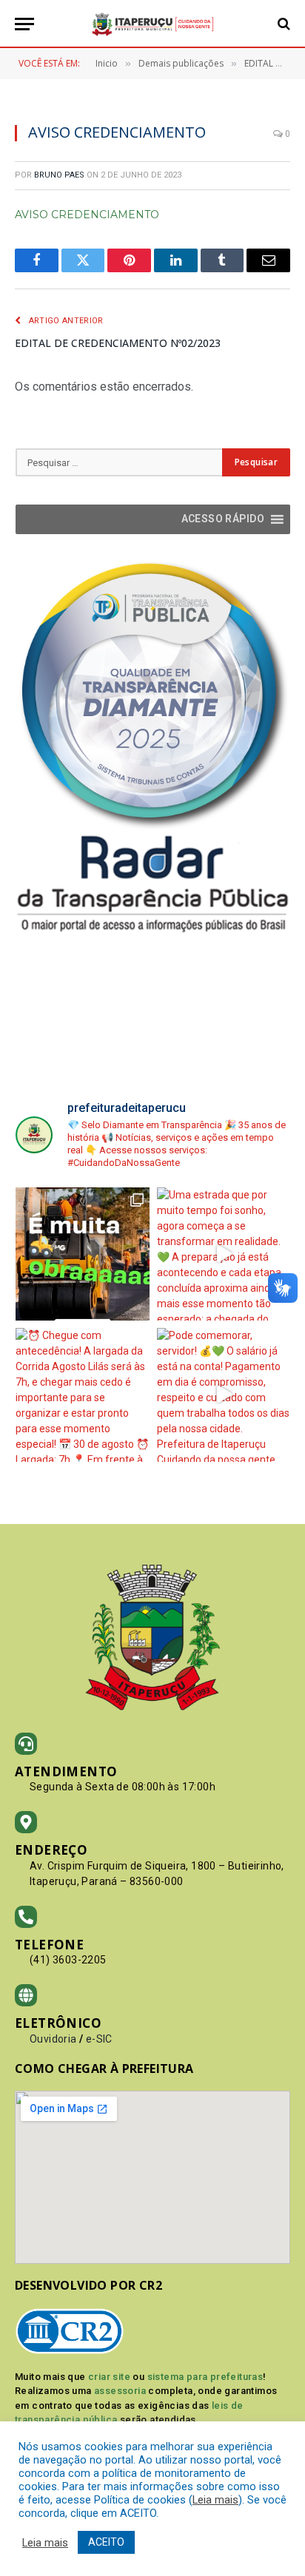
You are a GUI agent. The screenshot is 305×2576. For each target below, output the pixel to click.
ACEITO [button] (106, 2542)
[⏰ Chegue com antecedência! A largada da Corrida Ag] (83, 1395)
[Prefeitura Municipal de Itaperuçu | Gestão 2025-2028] (152, 24)
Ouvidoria (53, 2039)
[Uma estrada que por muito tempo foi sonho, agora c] (224, 1254)
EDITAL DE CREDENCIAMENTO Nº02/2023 (118, 343)
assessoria (120, 2391)
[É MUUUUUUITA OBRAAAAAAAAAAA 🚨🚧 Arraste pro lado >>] (83, 1254)
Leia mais (215, 2500)
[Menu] (24, 24)
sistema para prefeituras (205, 2377)
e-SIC (99, 2039)
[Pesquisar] (282, 24)
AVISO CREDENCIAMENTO (87, 215)
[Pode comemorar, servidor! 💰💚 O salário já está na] (224, 1395)
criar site (109, 2377)
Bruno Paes (59, 175)
